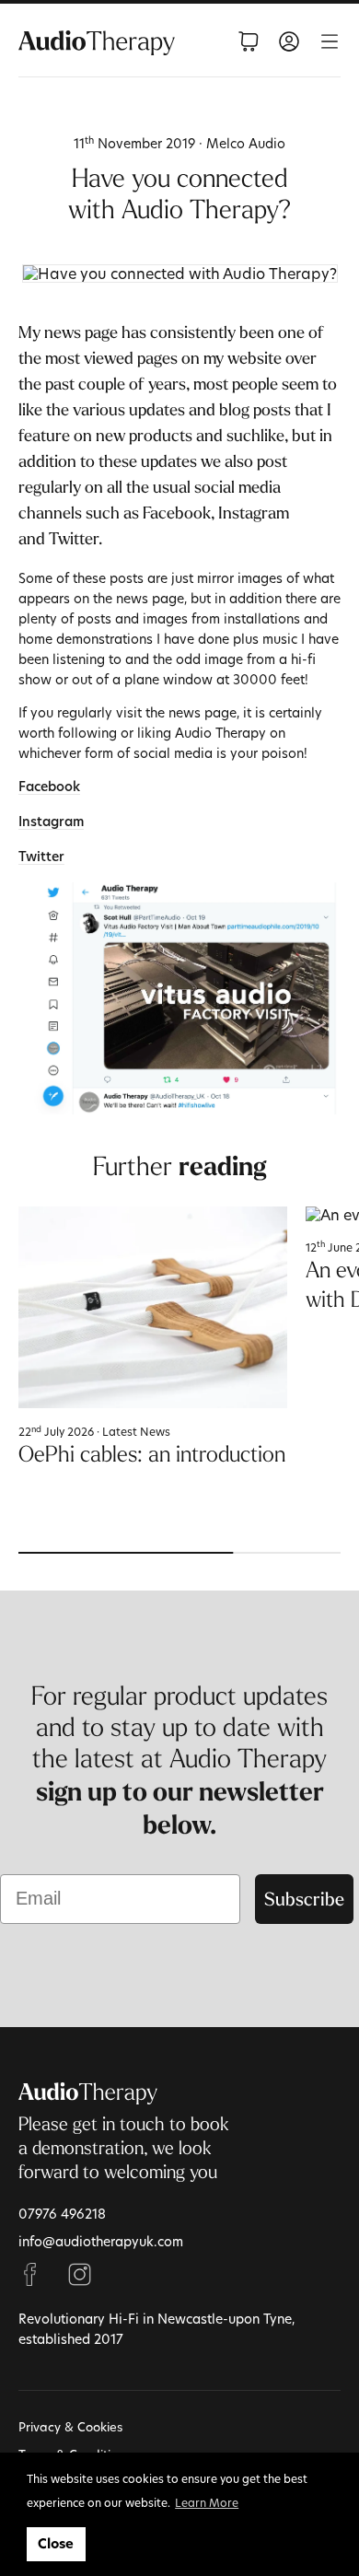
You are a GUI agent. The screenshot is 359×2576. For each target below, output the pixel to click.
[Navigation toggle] (330, 41)
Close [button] (56, 2544)
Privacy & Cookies (70, 2427)
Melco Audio (246, 143)
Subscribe (304, 1899)
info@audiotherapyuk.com (101, 2241)
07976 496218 (62, 2214)
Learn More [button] (207, 2502)
